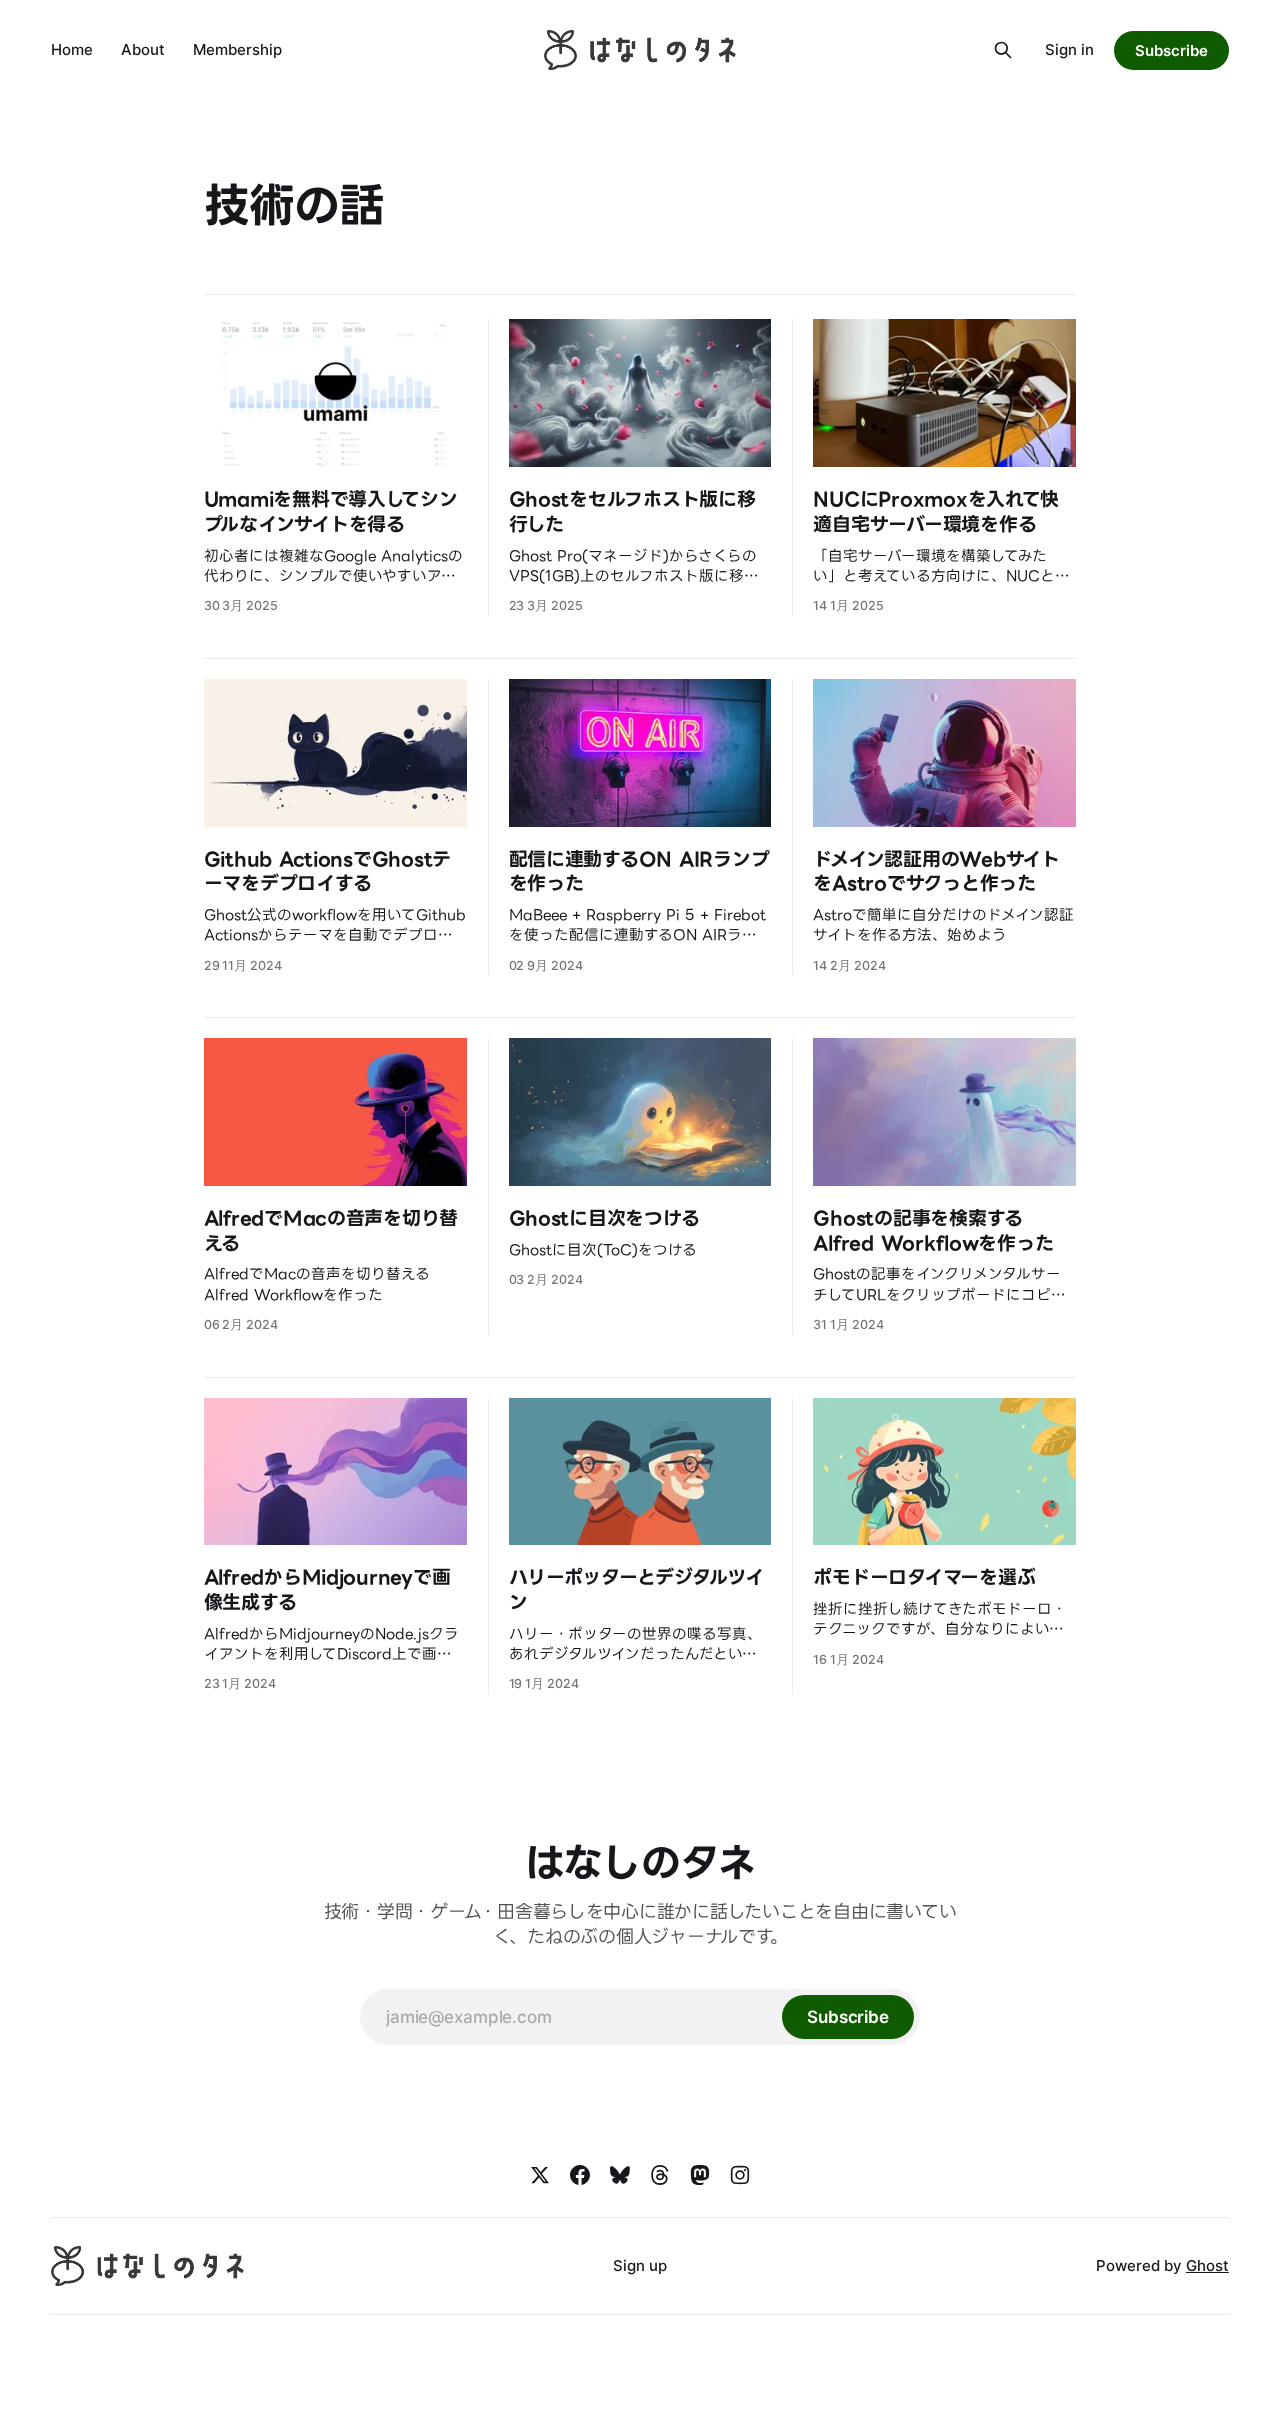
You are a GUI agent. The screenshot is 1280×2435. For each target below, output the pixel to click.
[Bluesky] (620, 2175)
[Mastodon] (700, 2175)
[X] (540, 2175)
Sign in (1069, 49)
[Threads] (660, 2175)
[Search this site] (1003, 50)
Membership (237, 49)
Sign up (640, 2265)
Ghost (1207, 2265)
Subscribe (1171, 50)
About (143, 49)
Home (72, 49)
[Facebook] (580, 2175)
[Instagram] (740, 2175)
